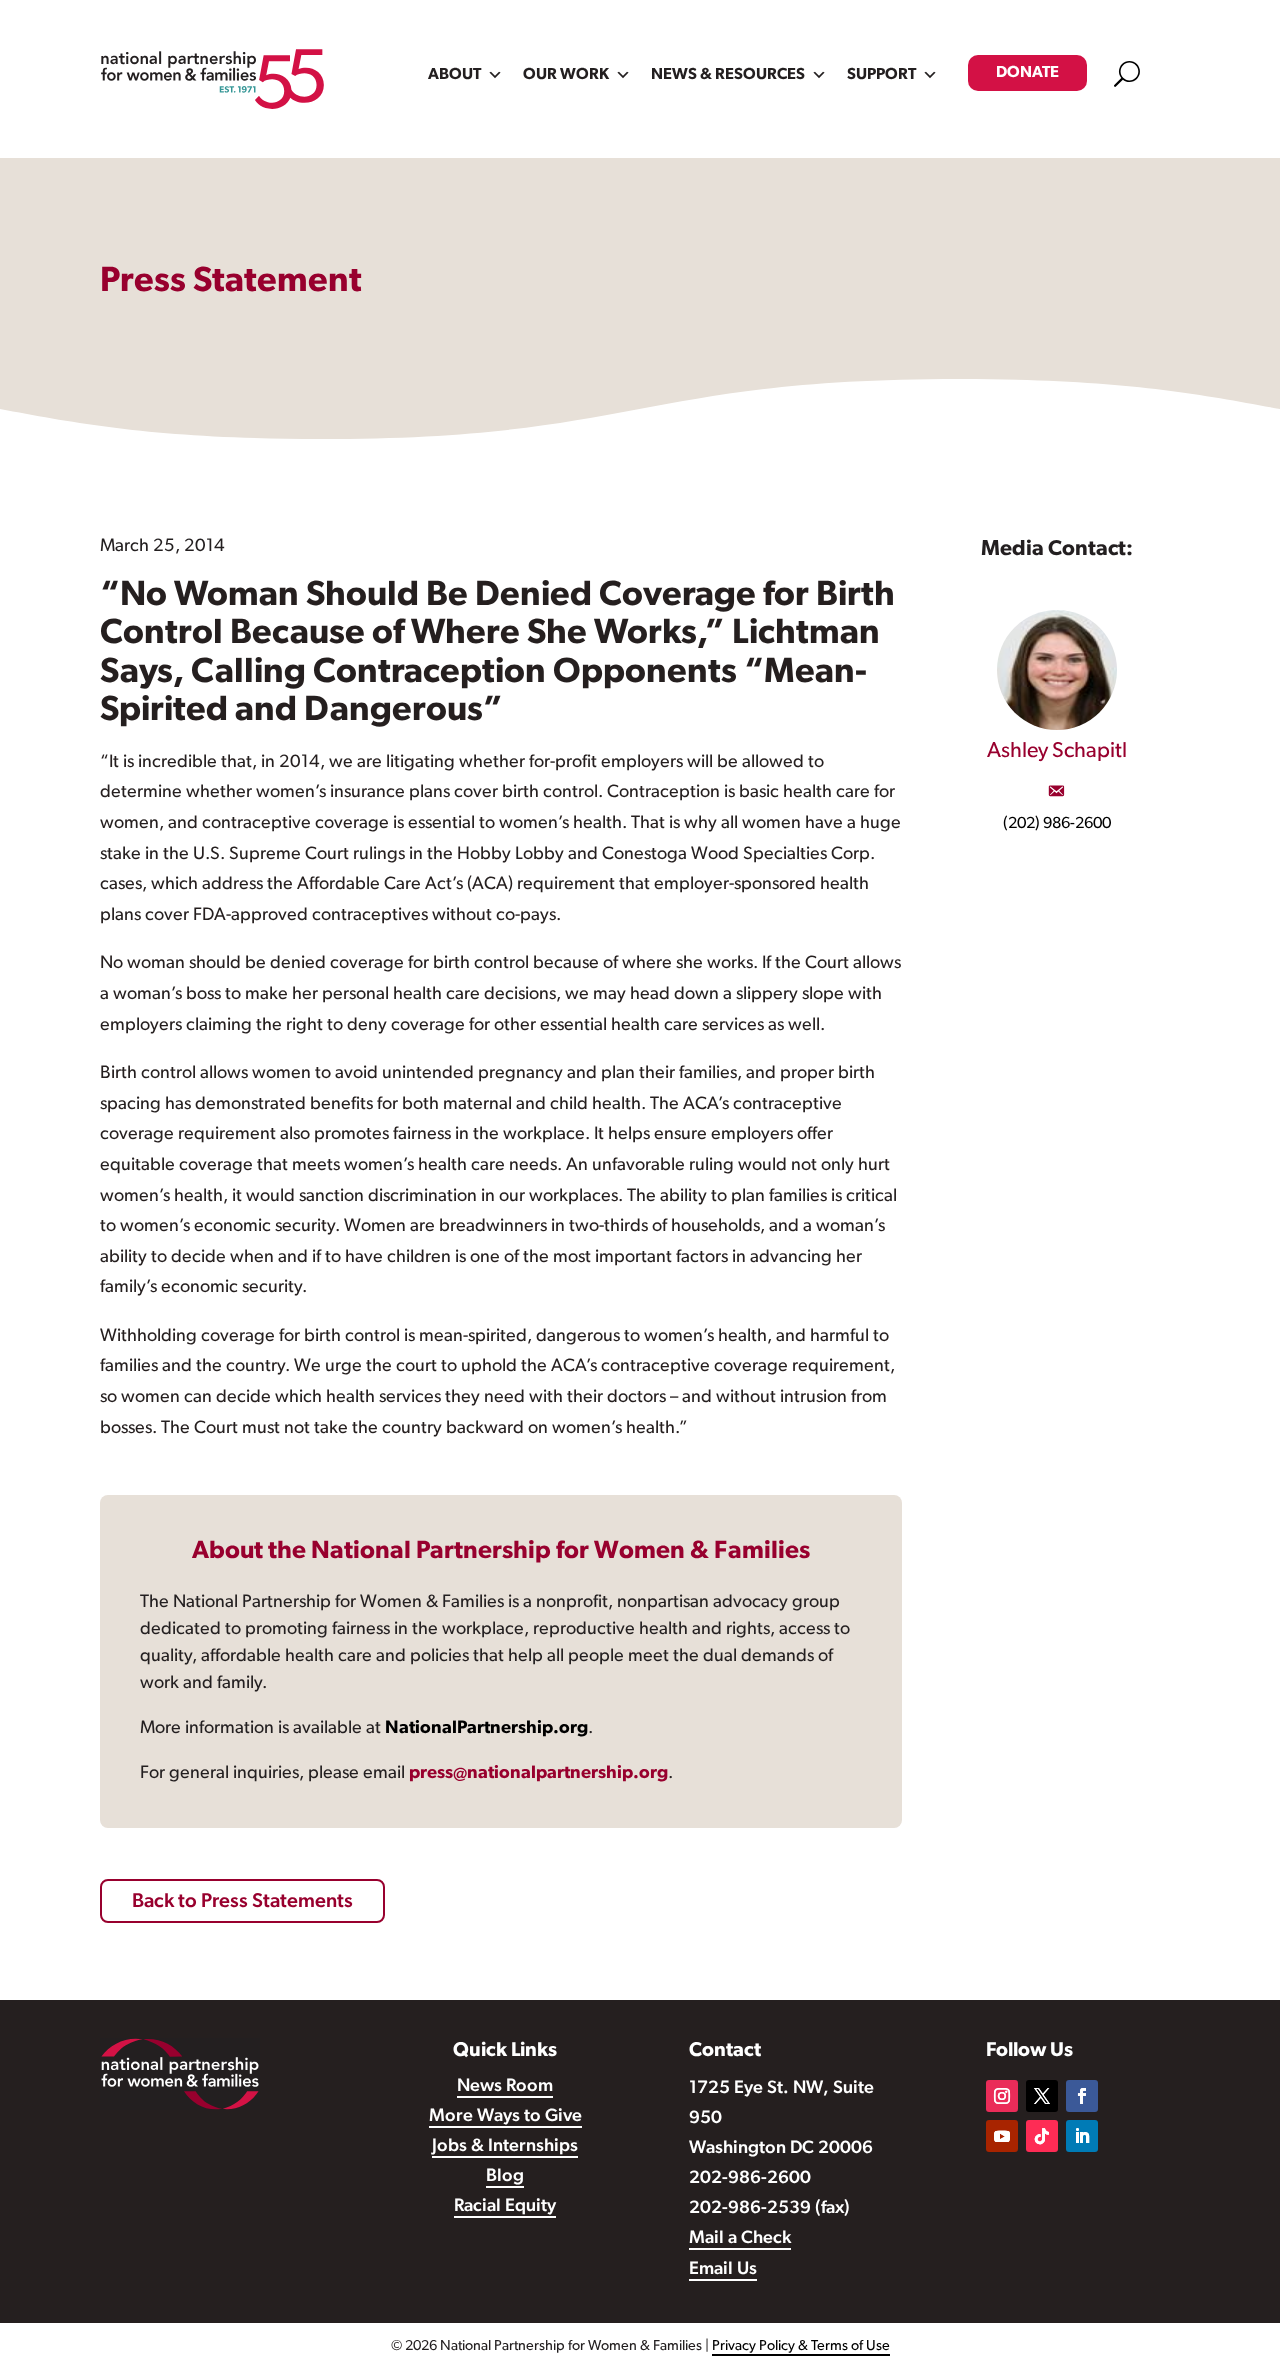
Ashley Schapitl (1057, 751)
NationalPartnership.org (486, 1729)
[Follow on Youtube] (1002, 2136)
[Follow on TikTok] (1042, 2136)
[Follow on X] (1042, 2096)
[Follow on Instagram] (1002, 2096)
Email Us (723, 2270)
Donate (1027, 73)
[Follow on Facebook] (1082, 2096)
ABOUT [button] (454, 75)
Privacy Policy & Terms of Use (801, 2346)
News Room (505, 2087)
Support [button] (881, 75)
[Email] (1056, 791)
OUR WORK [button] (566, 75)
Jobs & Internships (505, 2147)
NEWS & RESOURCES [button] (728, 75)
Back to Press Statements (242, 1902)
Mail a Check (740, 2239)
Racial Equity (505, 2207)
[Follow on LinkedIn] (1082, 2136)
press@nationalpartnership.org (538, 1774)
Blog (505, 2177)
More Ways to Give (505, 2117)
